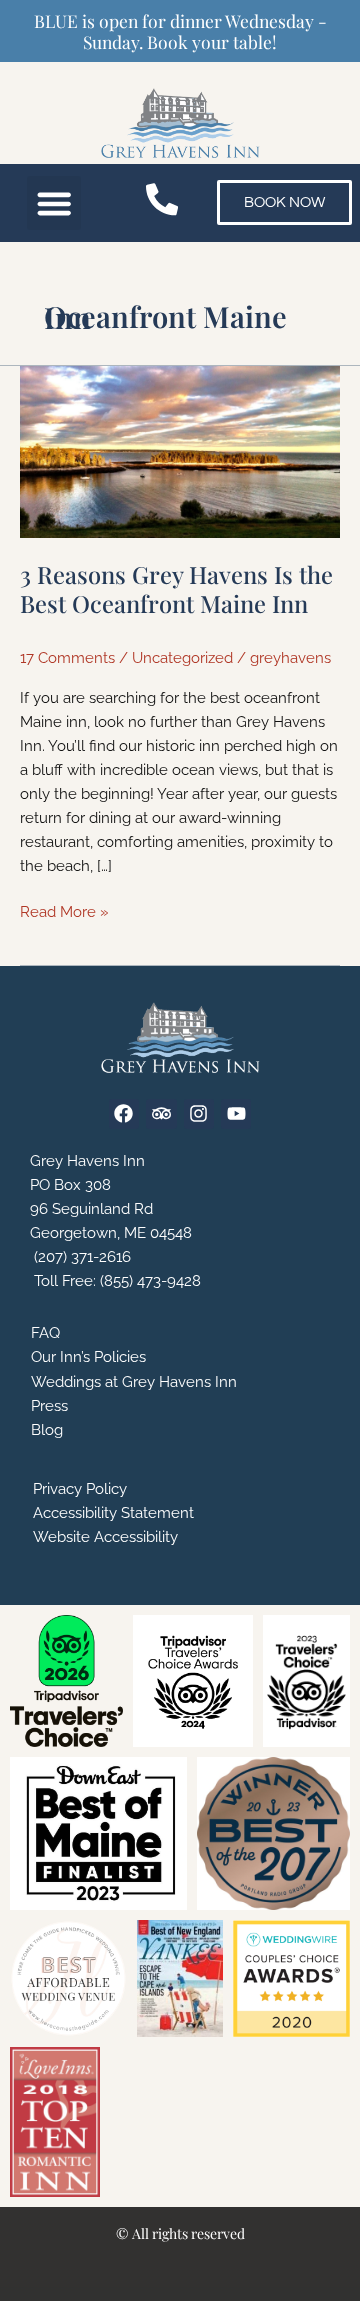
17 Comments (67, 657)
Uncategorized (182, 657)
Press (49, 1405)
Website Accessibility (105, 1536)
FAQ (45, 1332)
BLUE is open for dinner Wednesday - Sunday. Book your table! (180, 31)
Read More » (64, 910)
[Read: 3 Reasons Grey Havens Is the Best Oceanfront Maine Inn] (180, 450)
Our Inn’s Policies (88, 1356)
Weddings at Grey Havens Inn (134, 1381)
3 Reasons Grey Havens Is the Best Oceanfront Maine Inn (176, 588)
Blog (47, 1429)
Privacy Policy (80, 1488)
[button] (54, 203)
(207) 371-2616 (80, 1256)
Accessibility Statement (113, 1512)
